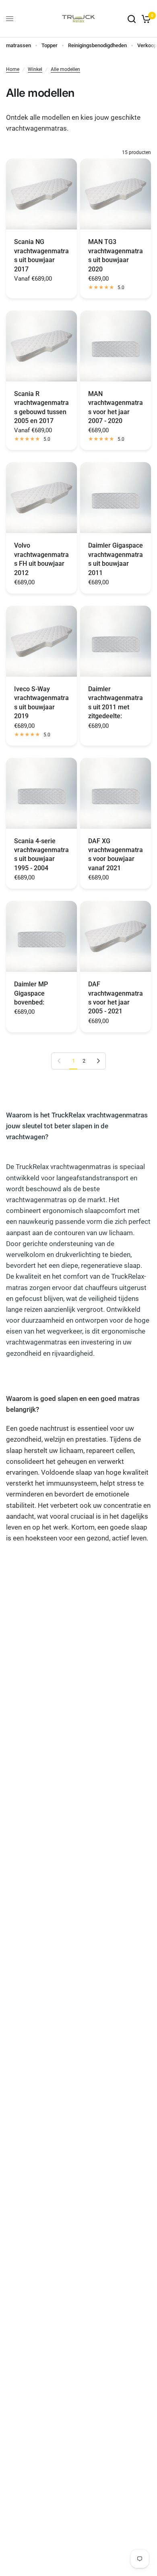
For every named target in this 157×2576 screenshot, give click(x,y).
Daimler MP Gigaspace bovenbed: (31, 993)
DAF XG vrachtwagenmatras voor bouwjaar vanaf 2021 (116, 854)
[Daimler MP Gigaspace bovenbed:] (41, 936)
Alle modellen (65, 69)
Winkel (35, 69)
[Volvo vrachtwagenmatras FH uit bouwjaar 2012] (41, 498)
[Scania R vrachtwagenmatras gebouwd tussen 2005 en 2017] (41, 346)
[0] (145, 19)
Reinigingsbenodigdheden (97, 45)
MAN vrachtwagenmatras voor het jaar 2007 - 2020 (116, 407)
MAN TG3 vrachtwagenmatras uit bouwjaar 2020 (116, 255)
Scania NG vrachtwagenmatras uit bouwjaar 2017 (41, 255)
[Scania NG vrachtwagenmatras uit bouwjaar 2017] (41, 194)
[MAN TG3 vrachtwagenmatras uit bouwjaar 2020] (116, 194)
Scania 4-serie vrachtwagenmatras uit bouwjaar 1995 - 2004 (41, 854)
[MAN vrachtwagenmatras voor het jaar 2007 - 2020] (116, 346)
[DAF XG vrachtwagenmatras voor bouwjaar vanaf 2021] (116, 793)
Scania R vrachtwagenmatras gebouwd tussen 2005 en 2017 (41, 407)
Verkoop (147, 45)
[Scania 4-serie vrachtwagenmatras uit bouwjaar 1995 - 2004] (41, 793)
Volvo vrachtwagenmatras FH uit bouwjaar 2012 (41, 559)
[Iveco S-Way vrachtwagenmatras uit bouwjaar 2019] (41, 641)
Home (13, 69)
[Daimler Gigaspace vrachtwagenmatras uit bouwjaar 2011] (116, 498)
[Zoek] (132, 19)
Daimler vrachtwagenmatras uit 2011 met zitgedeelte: (116, 702)
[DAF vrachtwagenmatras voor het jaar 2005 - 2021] (116, 936)
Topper (50, 45)
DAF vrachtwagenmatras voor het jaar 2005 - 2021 (116, 998)
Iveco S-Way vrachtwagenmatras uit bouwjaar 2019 (41, 702)
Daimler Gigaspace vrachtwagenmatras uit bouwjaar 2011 (116, 559)
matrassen (19, 45)
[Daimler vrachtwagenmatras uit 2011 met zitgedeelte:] (116, 641)
